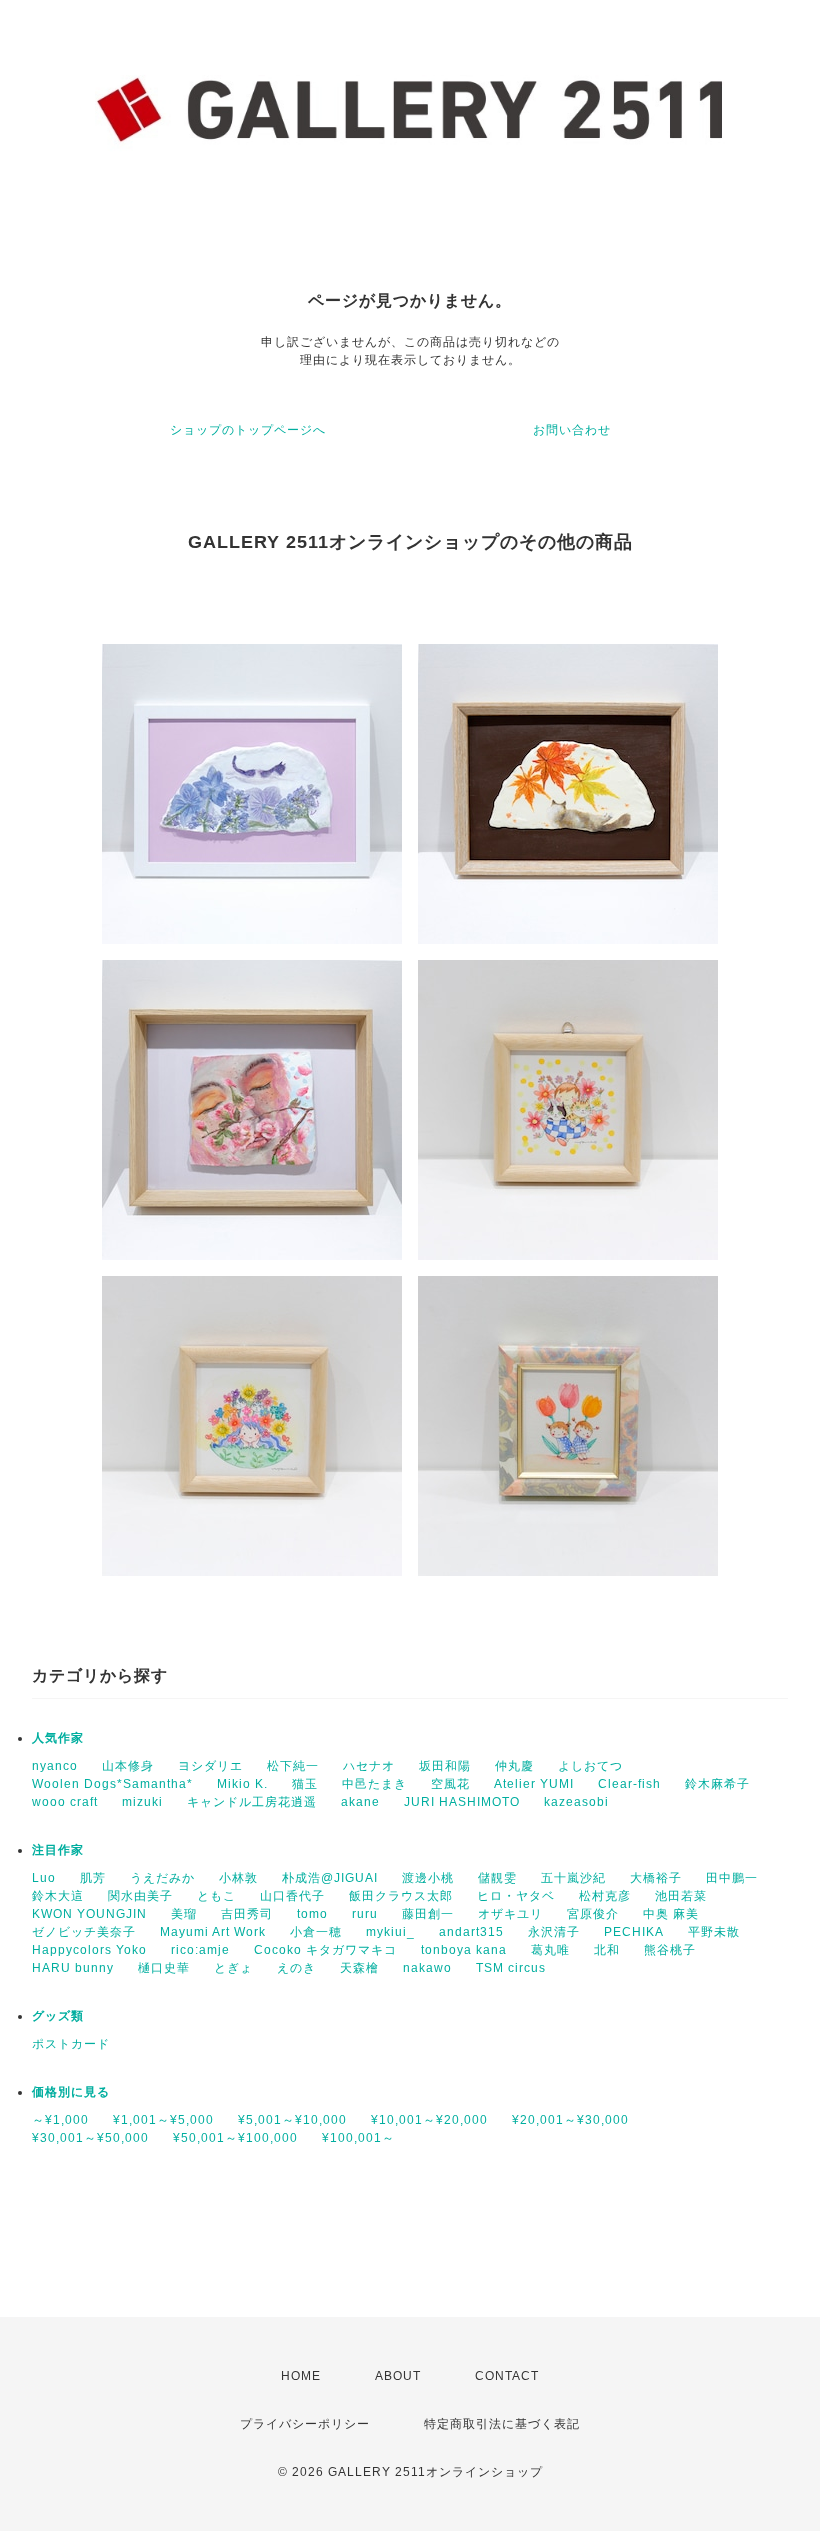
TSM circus (511, 1968)
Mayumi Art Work (213, 1932)
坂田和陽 (445, 1766)
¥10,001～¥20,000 (429, 2120)
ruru (365, 1914)
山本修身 (128, 1766)
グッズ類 (58, 2016)
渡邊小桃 (428, 1878)
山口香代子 (292, 1896)
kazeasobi (576, 1802)
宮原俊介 (593, 1914)
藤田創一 (428, 1914)
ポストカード (71, 2044)
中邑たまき (374, 1784)
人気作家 (58, 1738)
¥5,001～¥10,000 (292, 2120)
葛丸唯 (550, 1950)
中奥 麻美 (671, 1914)
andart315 (471, 1932)
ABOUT (398, 2376)
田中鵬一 (732, 1878)
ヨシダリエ (210, 1766)
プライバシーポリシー (305, 2424)
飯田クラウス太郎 (401, 1896)
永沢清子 (554, 1932)
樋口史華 (164, 1968)
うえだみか (162, 1878)
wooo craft (65, 1802)
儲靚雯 (497, 1878)
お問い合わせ (572, 430)
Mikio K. (242, 1784)
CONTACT (507, 2376)
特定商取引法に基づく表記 (502, 2424)
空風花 (450, 1784)
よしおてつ (590, 1766)
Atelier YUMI (534, 1784)
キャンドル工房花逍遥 (252, 1802)
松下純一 (293, 1766)
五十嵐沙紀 (573, 1878)
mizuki (142, 1802)
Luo (44, 1878)
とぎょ (233, 1968)
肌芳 (93, 1878)
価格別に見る (71, 2092)
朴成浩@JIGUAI (330, 1878)
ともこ (216, 1896)
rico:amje (200, 1950)
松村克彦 (605, 1896)
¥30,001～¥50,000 (90, 2138)
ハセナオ (369, 1766)
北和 (607, 1950)
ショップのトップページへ (248, 430)
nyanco (55, 1766)
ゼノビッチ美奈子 (84, 1932)
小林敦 (238, 1878)
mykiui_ (390, 1932)
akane (360, 1802)
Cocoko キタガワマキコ (325, 1950)
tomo (312, 1914)
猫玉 (305, 1784)
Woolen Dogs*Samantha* (112, 1784)
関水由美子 (140, 1896)
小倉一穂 (316, 1932)
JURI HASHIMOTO (462, 1802)
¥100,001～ (358, 2138)
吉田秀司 (247, 1914)
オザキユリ (510, 1914)
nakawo (427, 1968)
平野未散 (714, 1932)
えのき (296, 1968)
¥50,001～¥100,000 (235, 2138)
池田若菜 (681, 1896)
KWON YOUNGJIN (89, 1914)
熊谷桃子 (670, 1950)
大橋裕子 (656, 1878)
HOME (301, 2376)
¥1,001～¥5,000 (163, 2120)
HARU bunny (73, 1968)
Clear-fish (629, 1784)
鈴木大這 (58, 1896)
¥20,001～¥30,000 (570, 2120)
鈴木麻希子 (717, 1784)
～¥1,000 (60, 2120)
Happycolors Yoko (89, 1950)
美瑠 (184, 1914)
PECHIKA (634, 1932)
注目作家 (58, 1850)
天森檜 (359, 1968)
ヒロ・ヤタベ (516, 1896)
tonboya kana (464, 1950)
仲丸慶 (514, 1766)
